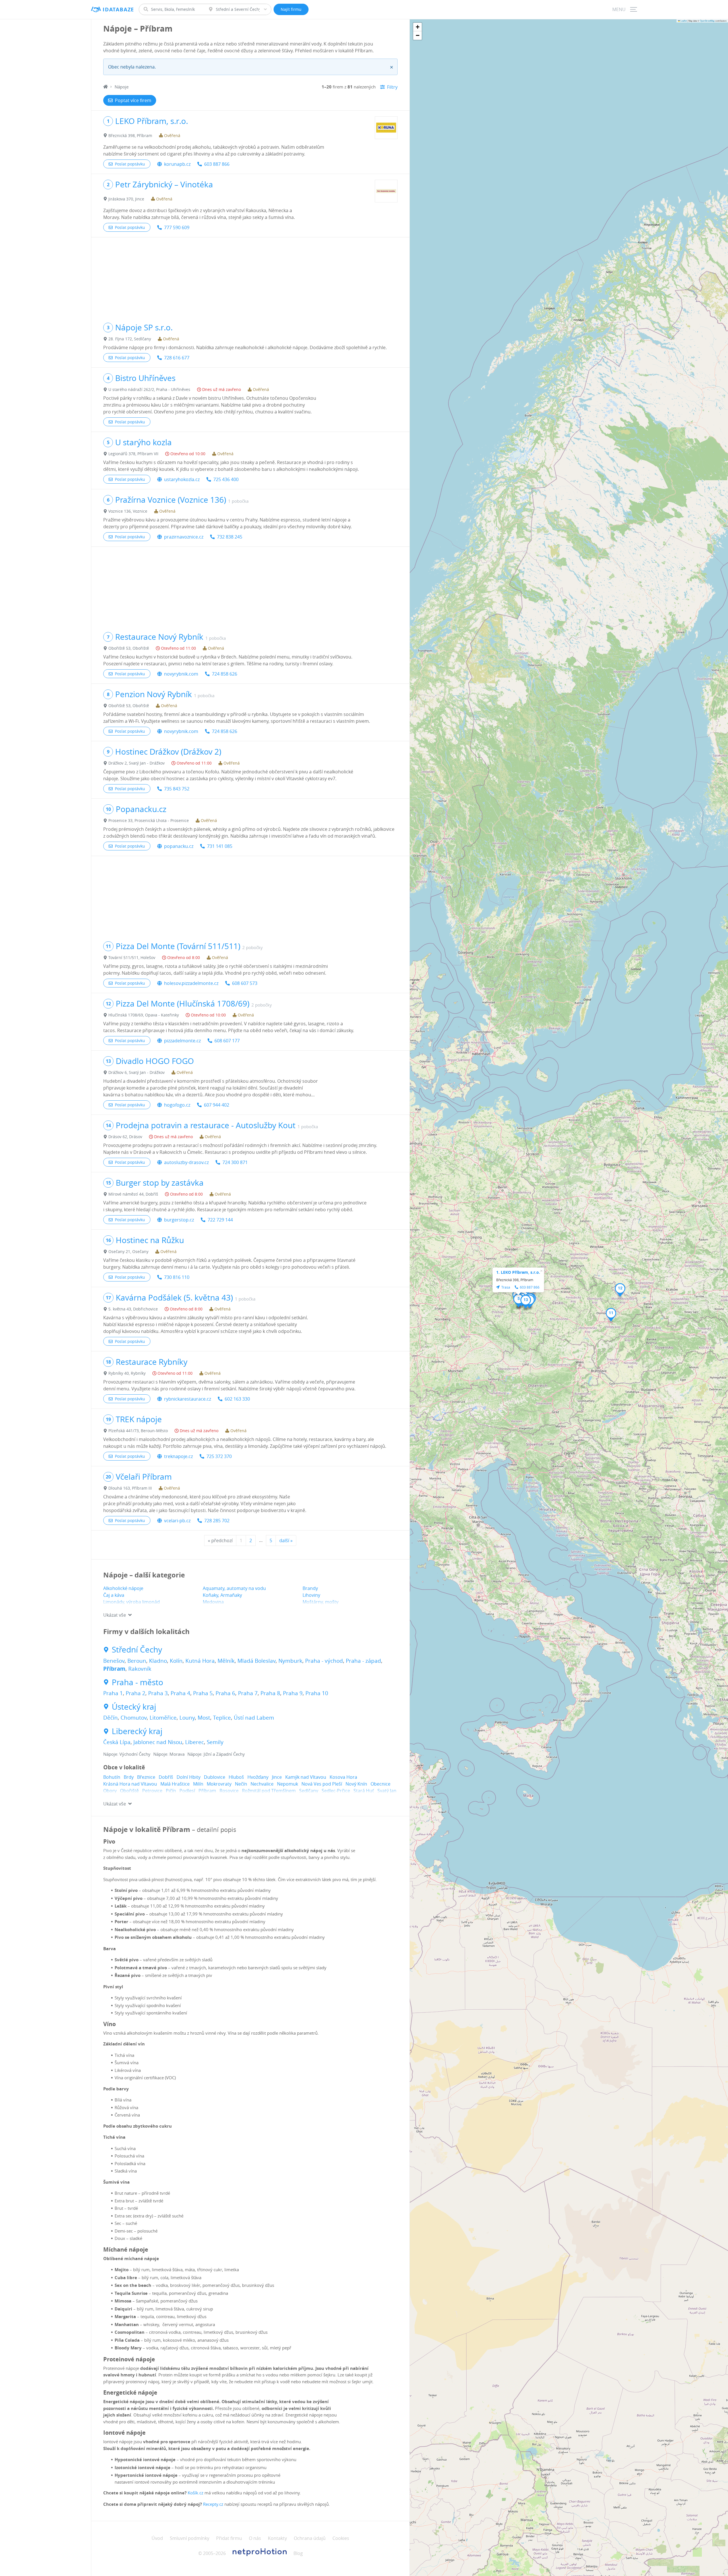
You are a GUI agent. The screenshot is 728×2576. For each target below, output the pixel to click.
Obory (110, 1791)
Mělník (226, 1661)
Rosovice (229, 1791)
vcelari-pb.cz (177, 1521)
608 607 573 (245, 983)
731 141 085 (220, 846)
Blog (298, 2553)
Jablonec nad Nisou (158, 1742)
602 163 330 (237, 1399)
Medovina (213, 1602)
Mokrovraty (219, 1784)
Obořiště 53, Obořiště (129, 648)
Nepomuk (288, 1784)
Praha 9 (293, 1693)
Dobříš (166, 1777)
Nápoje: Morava (169, 1754)
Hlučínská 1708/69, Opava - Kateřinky (144, 1015)
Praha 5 (203, 1693)
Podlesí (187, 1791)
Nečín (241, 1784)
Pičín (171, 1791)
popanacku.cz (179, 846)
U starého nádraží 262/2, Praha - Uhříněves (149, 389)
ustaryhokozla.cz (182, 479)
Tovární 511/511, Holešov (132, 957)
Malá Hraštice (175, 1784)
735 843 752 (177, 789)
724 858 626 (225, 674)
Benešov (114, 1661)
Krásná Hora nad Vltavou (130, 1784)
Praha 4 (180, 1693)
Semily (215, 1742)
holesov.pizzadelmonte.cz (191, 983)
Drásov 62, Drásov (125, 1137)
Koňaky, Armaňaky (222, 1595)
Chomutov (134, 1718)
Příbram (114, 1669)
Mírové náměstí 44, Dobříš (133, 1194)
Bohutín (112, 1777)
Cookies (341, 2538)
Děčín (110, 1718)
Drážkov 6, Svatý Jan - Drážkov (136, 1072)
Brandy (310, 1588)
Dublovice (215, 1777)
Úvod (157, 2538)
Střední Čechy (137, 1650)
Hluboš (236, 1777)
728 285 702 (217, 1521)
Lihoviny (311, 1595)
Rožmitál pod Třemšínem (269, 1791)
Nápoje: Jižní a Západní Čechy (216, 1754)
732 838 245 (230, 537)
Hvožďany (258, 1777)
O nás (255, 2538)
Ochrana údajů (310, 2538)
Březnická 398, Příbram (130, 135)
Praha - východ (324, 1661)
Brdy (129, 1777)
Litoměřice (163, 1718)
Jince (277, 1777)
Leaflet (683, 21)
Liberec (195, 1742)
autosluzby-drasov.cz (186, 1162)
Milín (198, 1784)
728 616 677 (177, 358)
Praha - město (137, 1682)
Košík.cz (196, 2493)
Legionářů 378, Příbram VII (133, 454)
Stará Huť (364, 1791)
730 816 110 (177, 1277)
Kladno (158, 1661)
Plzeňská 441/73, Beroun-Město (138, 1431)
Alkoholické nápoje (123, 1588)
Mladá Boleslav (257, 1661)
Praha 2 (136, 1693)
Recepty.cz (213, 2504)
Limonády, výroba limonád (132, 1602)
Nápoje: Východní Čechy (127, 1754)
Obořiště (129, 1791)
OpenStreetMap (707, 21)
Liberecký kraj (137, 1731)
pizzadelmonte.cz (182, 1041)
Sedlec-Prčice (336, 1791)
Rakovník (140, 1669)
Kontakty (277, 2538)
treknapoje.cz (178, 1456)
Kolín (176, 1661)
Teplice (222, 1718)
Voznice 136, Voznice (128, 511)
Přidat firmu (229, 2538)
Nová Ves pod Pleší (322, 1784)
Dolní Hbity (189, 1777)
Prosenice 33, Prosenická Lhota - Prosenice (149, 820)
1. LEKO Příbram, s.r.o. (518, 1272)
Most (204, 1718)
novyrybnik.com (181, 674)
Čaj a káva (114, 1595)
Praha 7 (248, 1693)
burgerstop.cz (179, 1220)
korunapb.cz (177, 164)
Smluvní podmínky (190, 2538)
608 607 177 (227, 1041)
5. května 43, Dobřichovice (133, 1309)
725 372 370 (219, 1456)
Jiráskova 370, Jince (126, 199)
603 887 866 (217, 164)
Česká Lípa (117, 1742)
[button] (519, 1301)
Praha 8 (270, 1693)
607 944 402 (217, 1105)
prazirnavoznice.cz (184, 537)
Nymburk (290, 1661)
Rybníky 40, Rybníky (127, 1373)
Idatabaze (118, 10)
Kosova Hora (343, 1777)
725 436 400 (226, 479)
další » (286, 1540)
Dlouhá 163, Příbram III (130, 1488)
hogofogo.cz (177, 1105)
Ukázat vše (115, 1615)
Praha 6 (225, 1693)
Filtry (392, 87)
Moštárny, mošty (320, 1602)
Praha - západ (363, 1661)
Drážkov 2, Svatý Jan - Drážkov (136, 763)
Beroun (137, 1661)
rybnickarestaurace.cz (188, 1399)
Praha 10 (317, 1693)
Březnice (146, 1777)
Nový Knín (356, 1784)
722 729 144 (220, 1220)
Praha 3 (158, 1693)
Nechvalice (262, 1784)
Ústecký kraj (134, 1707)
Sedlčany (309, 1791)
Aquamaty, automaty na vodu (234, 1588)
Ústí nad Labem (254, 1718)
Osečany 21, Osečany (128, 1251)
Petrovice (152, 1791)
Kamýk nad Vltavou (306, 1777)
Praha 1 (113, 1693)
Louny (187, 1718)
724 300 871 (235, 1162)
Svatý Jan (387, 1791)
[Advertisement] (250, 277)
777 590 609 (177, 227)
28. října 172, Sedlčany (130, 339)
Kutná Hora (200, 1661)
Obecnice (380, 1784)
